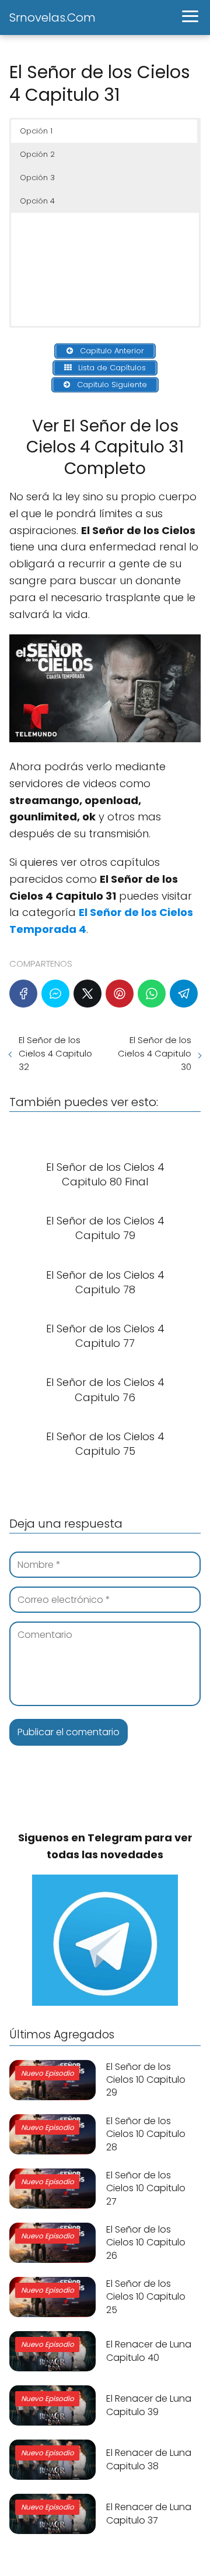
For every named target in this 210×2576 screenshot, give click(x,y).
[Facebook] (23, 994)
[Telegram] (184, 994)
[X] (87, 994)
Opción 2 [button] (37, 154)
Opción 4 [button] (37, 201)
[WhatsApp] (152, 994)
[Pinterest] (120, 994)
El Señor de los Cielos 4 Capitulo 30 (155, 1053)
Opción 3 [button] (37, 178)
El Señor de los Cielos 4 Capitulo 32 (55, 1053)
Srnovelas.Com (52, 17)
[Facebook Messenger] (55, 994)
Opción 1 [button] (36, 131)
